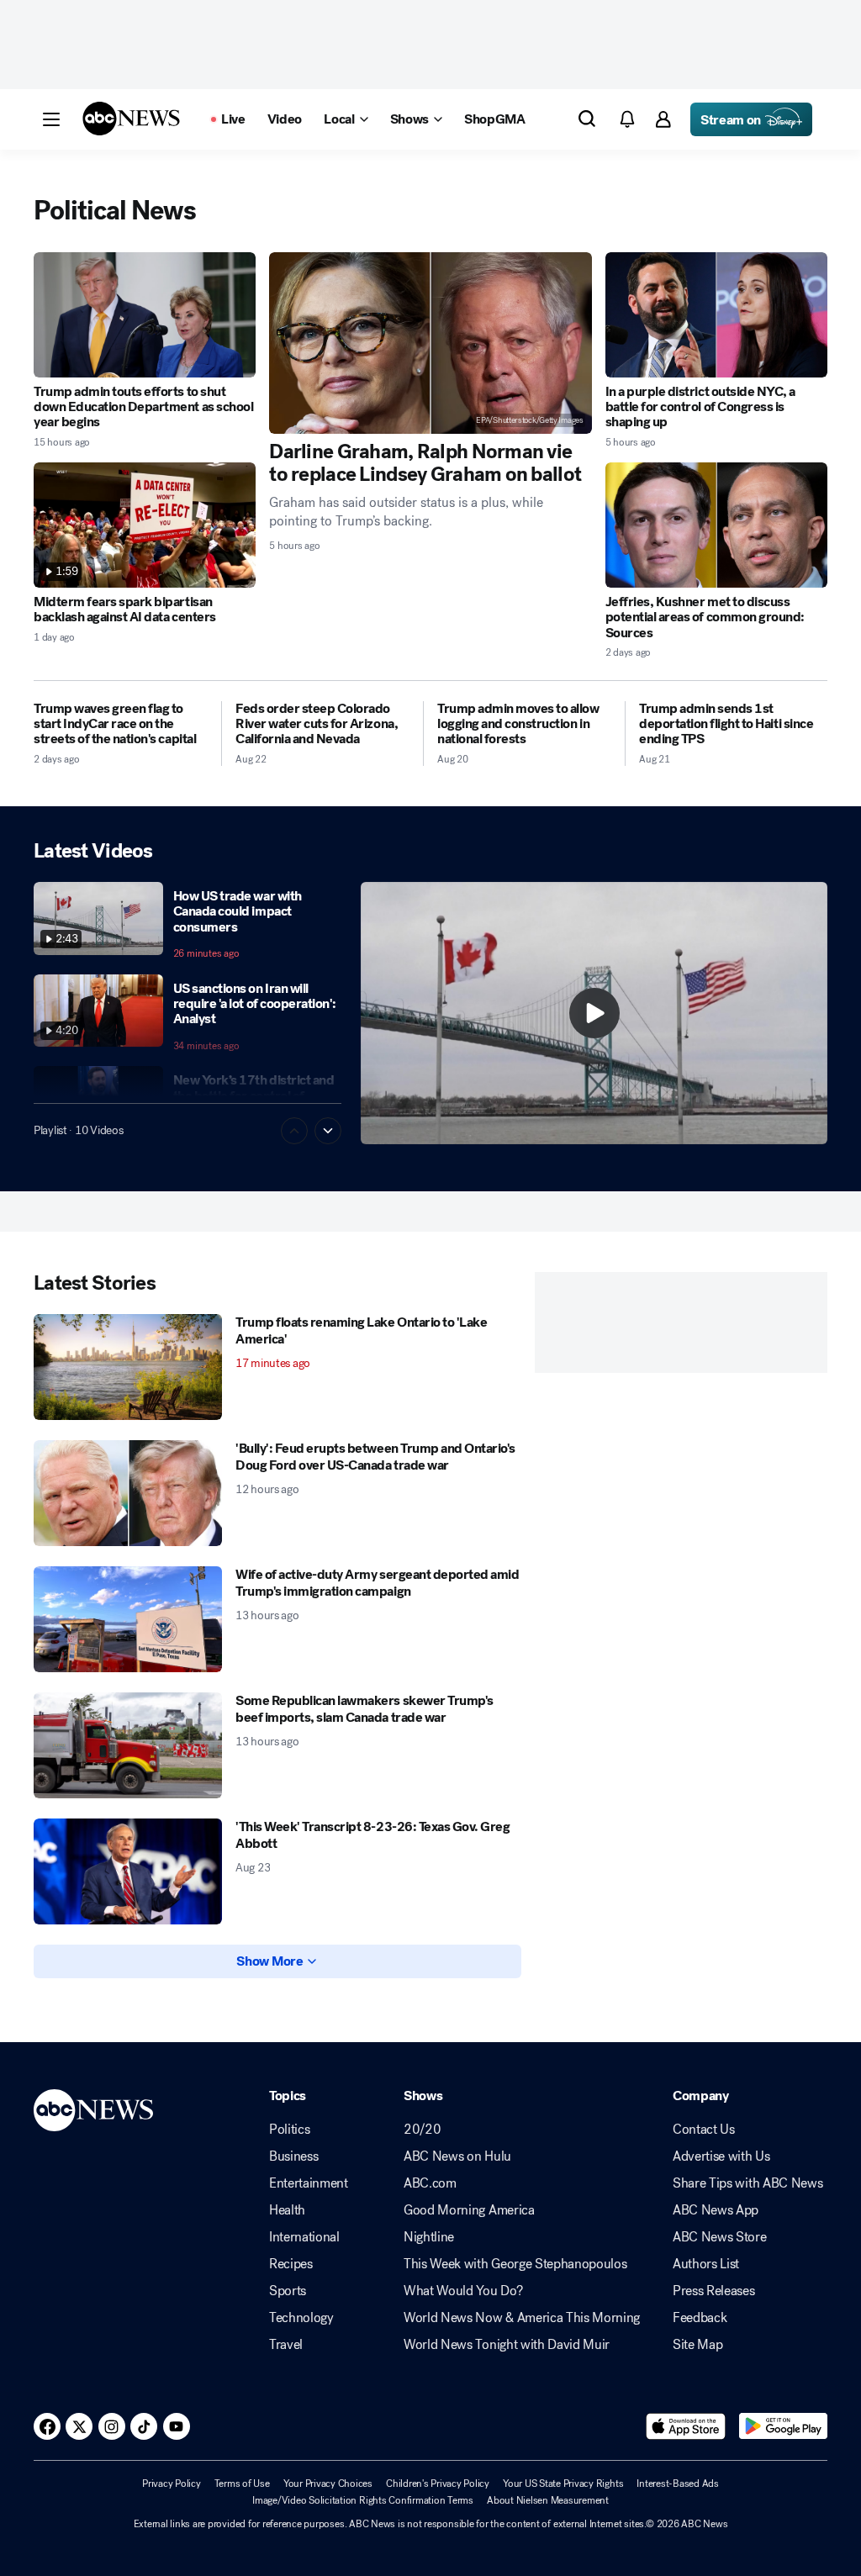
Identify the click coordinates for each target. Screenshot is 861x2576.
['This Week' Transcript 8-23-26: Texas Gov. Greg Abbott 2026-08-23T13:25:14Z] (128, 1871)
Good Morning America (469, 2210)
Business (293, 2156)
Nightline (429, 2237)
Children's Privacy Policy (438, 2484)
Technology (301, 2318)
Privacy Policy (172, 2484)
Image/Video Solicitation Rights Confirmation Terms (363, 2500)
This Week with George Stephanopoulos (515, 2264)
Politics (289, 2130)
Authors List (706, 2264)
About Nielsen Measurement (548, 2500)
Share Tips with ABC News (747, 2183)
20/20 (422, 2130)
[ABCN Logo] (131, 119)
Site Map (697, 2345)
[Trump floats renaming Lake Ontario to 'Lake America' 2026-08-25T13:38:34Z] (128, 1367)
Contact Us (704, 2130)
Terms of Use (242, 2484)
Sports (288, 2291)
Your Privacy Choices (328, 2484)
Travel (286, 2345)
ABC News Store (720, 2237)
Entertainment (309, 2183)
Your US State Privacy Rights (563, 2484)
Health (287, 2210)
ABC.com (430, 2183)
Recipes (291, 2264)
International (304, 2237)
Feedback (700, 2318)
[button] (51, 119)
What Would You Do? (463, 2291)
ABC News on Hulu (457, 2156)
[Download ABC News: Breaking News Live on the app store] (686, 2426)
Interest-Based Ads (678, 2484)
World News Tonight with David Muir (507, 2345)
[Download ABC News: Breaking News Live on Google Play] (783, 2426)
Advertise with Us (721, 2156)
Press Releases (714, 2291)
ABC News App (716, 2210)
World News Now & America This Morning (522, 2318)
